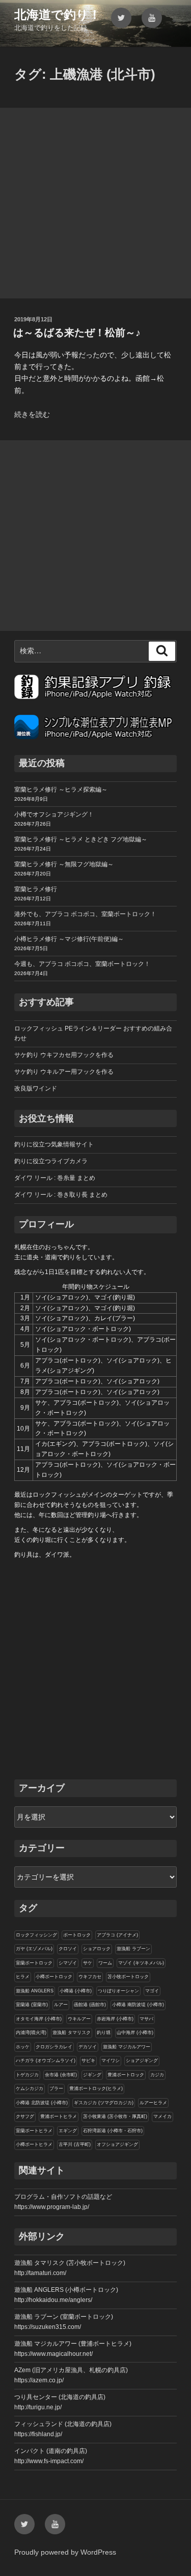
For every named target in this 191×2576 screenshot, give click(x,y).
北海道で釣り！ (58, 14)
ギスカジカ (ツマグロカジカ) (104, 2103)
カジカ (157, 2075)
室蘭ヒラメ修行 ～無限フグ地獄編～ (64, 864)
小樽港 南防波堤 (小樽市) (138, 2005)
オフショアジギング (117, 2144)
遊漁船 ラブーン (133, 1949)
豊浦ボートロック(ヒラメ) (96, 2088)
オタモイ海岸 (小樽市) (39, 2019)
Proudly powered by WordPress (65, 2552)
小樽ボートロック (54, 1977)
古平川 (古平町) (75, 2144)
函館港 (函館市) (90, 2005)
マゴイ (152, 1991)
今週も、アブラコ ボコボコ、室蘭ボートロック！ (82, 964)
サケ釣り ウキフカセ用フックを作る (64, 1055)
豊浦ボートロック (126, 2075)
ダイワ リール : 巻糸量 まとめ (55, 1178)
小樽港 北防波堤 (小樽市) (42, 2103)
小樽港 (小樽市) (76, 1991)
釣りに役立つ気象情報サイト (54, 1144)
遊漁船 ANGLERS (35, 1991)
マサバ (146, 2019)
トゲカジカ (27, 2075)
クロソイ (68, 1949)
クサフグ (25, 2116)
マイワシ (111, 2060)
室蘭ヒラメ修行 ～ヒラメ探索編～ (61, 790)
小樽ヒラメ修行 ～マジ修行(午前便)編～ (69, 939)
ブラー (56, 2088)
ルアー (61, 2005)
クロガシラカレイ (54, 2047)
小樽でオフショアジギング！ (54, 814)
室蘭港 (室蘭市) (32, 2005)
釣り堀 (104, 2033)
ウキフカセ (90, 1977)
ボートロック (77, 1935)
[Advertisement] (95, 203)
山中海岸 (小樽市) (135, 2033)
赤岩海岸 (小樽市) (115, 2019)
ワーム (105, 1963)
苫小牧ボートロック (128, 1977)
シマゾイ (68, 1963)
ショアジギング (142, 2060)
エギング (68, 2131)
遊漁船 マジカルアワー (127, 2047)
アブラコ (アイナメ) (117, 1935)
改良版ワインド (36, 1088)
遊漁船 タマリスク (72, 2033)
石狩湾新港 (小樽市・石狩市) (113, 2131)
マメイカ (162, 2116)
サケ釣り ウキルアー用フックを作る (64, 1072)
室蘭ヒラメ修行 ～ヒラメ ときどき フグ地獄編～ (81, 839)
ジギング (92, 2075)
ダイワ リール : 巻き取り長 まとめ (61, 1195)
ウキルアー (79, 2019)
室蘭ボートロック (34, 1963)
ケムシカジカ (30, 2088)
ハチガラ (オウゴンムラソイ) (46, 2060)
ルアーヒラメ (153, 2103)
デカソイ (88, 2047)
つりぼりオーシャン (118, 1991)
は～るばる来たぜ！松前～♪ (77, 332)
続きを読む (32, 414)
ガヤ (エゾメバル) (34, 1949)
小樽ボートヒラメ (34, 2144)
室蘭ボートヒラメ (34, 2131)
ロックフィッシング (36, 1935)
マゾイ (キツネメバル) (141, 1963)
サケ (88, 1963)
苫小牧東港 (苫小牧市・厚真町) (115, 2116)
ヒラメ (23, 1977)
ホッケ (23, 2047)
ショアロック (97, 1949)
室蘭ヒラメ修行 (36, 889)
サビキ (88, 2060)
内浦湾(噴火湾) (31, 2033)
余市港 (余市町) (61, 2075)
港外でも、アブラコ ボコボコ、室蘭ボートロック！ (85, 914)
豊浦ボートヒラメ (59, 2116)
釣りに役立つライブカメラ (51, 1161)
